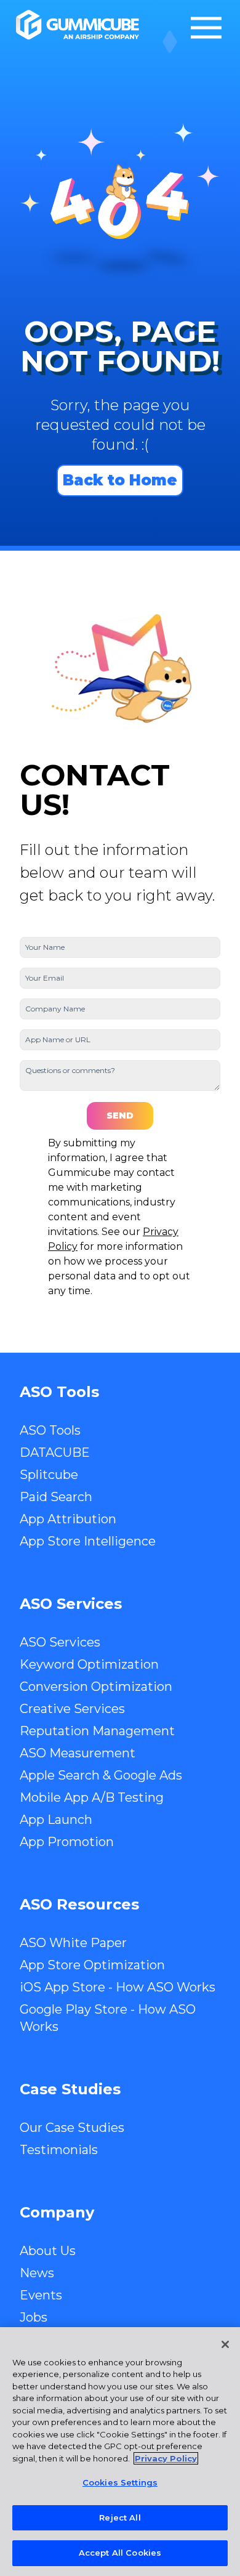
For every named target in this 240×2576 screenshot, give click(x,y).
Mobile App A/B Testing (92, 1797)
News (37, 2273)
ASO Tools (50, 1430)
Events (41, 2295)
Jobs (34, 2317)
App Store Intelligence (88, 1541)
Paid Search (56, 1497)
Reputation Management (97, 1731)
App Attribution (68, 1519)
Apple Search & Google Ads (101, 1775)
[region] (120, 2452)
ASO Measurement (78, 1753)
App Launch (56, 1820)
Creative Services (72, 1709)
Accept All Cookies (120, 2553)
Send (120, 1116)
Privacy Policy (166, 2458)
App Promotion (67, 1842)
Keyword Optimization (89, 1664)
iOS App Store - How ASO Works (118, 1987)
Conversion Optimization (96, 1687)
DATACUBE (55, 1452)
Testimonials (59, 2150)
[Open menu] (206, 28)
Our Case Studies (72, 2128)
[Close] (225, 2344)
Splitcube (49, 1475)
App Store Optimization (92, 1965)
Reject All (120, 2517)
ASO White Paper (73, 1943)
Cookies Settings (120, 2482)
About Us (48, 2251)
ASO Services (60, 1642)
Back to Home (120, 480)
